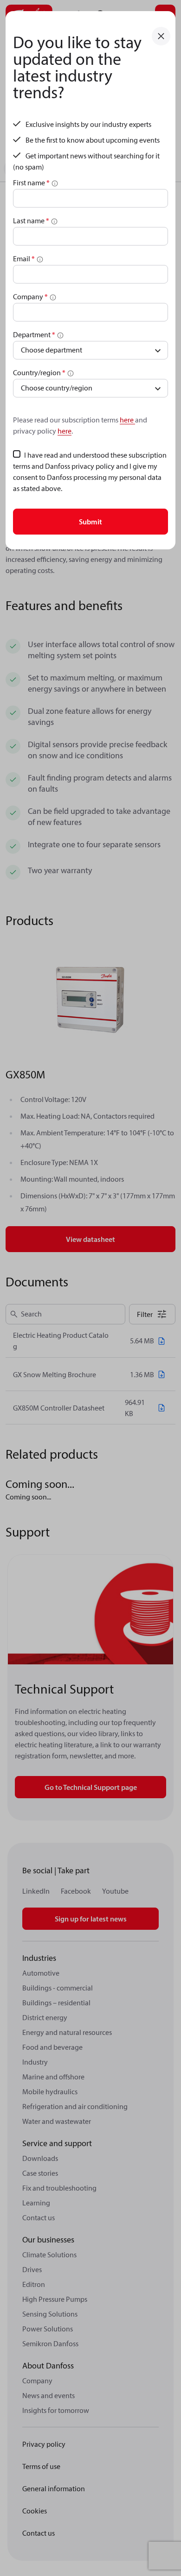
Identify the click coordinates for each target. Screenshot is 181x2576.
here (127, 420)
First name (31, 183)
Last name (31, 220)
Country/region (39, 372)
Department (34, 334)
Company (30, 296)
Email (24, 258)
